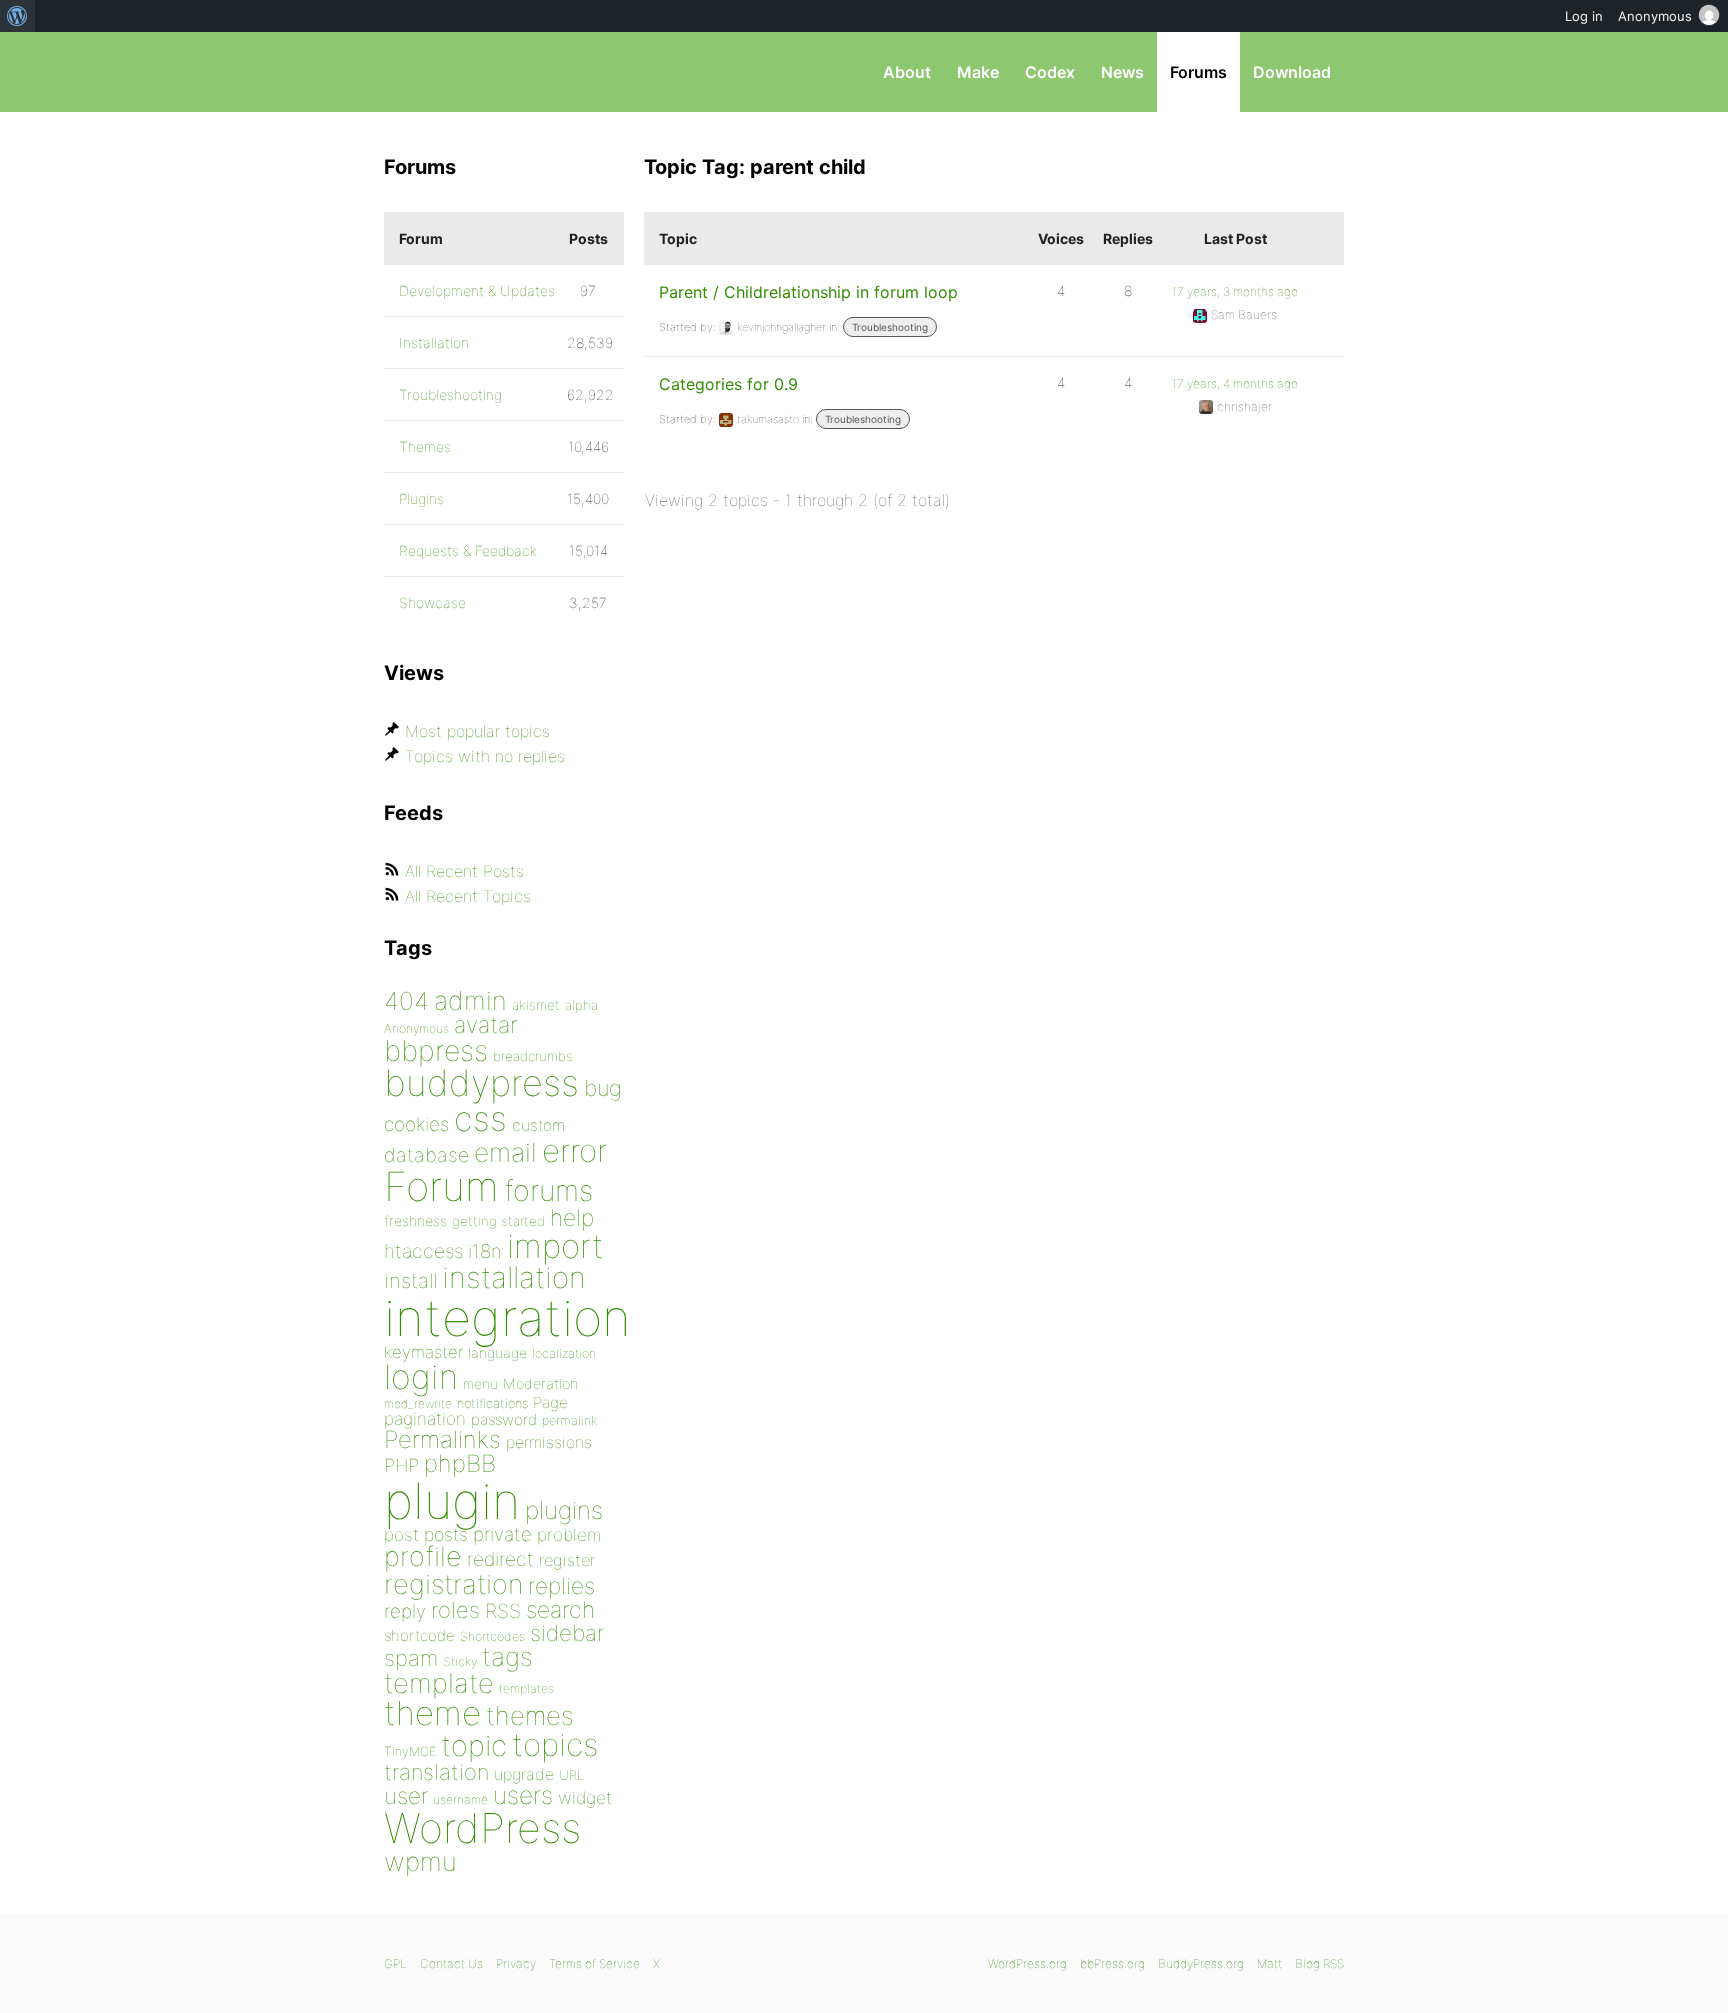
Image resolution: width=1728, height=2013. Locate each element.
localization (564, 1353)
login (421, 1376)
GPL (395, 1963)
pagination (425, 1418)
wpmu (420, 1861)
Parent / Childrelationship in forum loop (808, 292)
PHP (401, 1465)
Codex (1050, 72)
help (572, 1218)
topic (474, 1745)
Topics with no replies (485, 756)
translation (436, 1772)
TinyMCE (410, 1751)
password (504, 1419)
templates (526, 1688)
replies (561, 1585)
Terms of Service (594, 1963)
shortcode (419, 1635)
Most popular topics (477, 731)
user (406, 1795)
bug (603, 1088)
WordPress (482, 1828)
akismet (536, 1005)
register (567, 1560)
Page (550, 1402)
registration (453, 1584)
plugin (452, 1501)
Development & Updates (477, 290)
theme (432, 1713)
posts (446, 1534)
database (426, 1155)
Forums (1198, 72)
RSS (503, 1611)
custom (538, 1125)
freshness (415, 1220)
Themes (425, 446)
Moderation (540, 1383)
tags (507, 1656)
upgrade (524, 1774)
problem (569, 1534)
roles (455, 1610)
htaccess (423, 1251)
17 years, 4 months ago (1235, 383)
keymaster (423, 1352)
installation (514, 1277)
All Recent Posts (464, 871)
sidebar (567, 1632)
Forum (441, 1186)
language (497, 1352)
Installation (434, 342)
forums (548, 1190)
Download (1292, 72)
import (555, 1246)
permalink (569, 1420)
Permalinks (442, 1439)
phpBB (460, 1463)
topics (555, 1745)
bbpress (436, 1050)
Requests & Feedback (468, 550)
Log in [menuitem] (1584, 16)
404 (406, 1001)
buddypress (481, 1083)
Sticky (460, 1661)
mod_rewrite (418, 1403)
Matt (1269, 1963)
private (502, 1534)
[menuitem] (17, 16)
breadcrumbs (533, 1056)
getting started (498, 1221)
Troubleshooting (890, 327)
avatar (485, 1025)
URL (571, 1775)
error (574, 1151)
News (1122, 72)
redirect (500, 1559)
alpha (581, 1005)
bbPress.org (488, 72)
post (401, 1534)
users (523, 1795)
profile (423, 1556)
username (460, 1799)
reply (405, 1611)
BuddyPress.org (1201, 1963)
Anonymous (416, 1028)
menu (480, 1384)
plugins (564, 1510)
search (560, 1610)
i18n (485, 1251)
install (410, 1280)
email (505, 1152)
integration (507, 1317)
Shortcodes (492, 1636)
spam (411, 1658)
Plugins (421, 498)
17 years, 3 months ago (1235, 291)
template (439, 1683)
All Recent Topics (468, 896)
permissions (549, 1442)
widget (585, 1797)
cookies (416, 1124)
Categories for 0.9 (728, 384)
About (907, 72)
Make (978, 72)
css (480, 1118)
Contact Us (451, 1963)
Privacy (516, 1963)
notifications (492, 1403)
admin (470, 1000)
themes (530, 1715)
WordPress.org (1027, 1963)
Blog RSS (1319, 1963)
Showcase (432, 602)
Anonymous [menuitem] (1655, 16)
